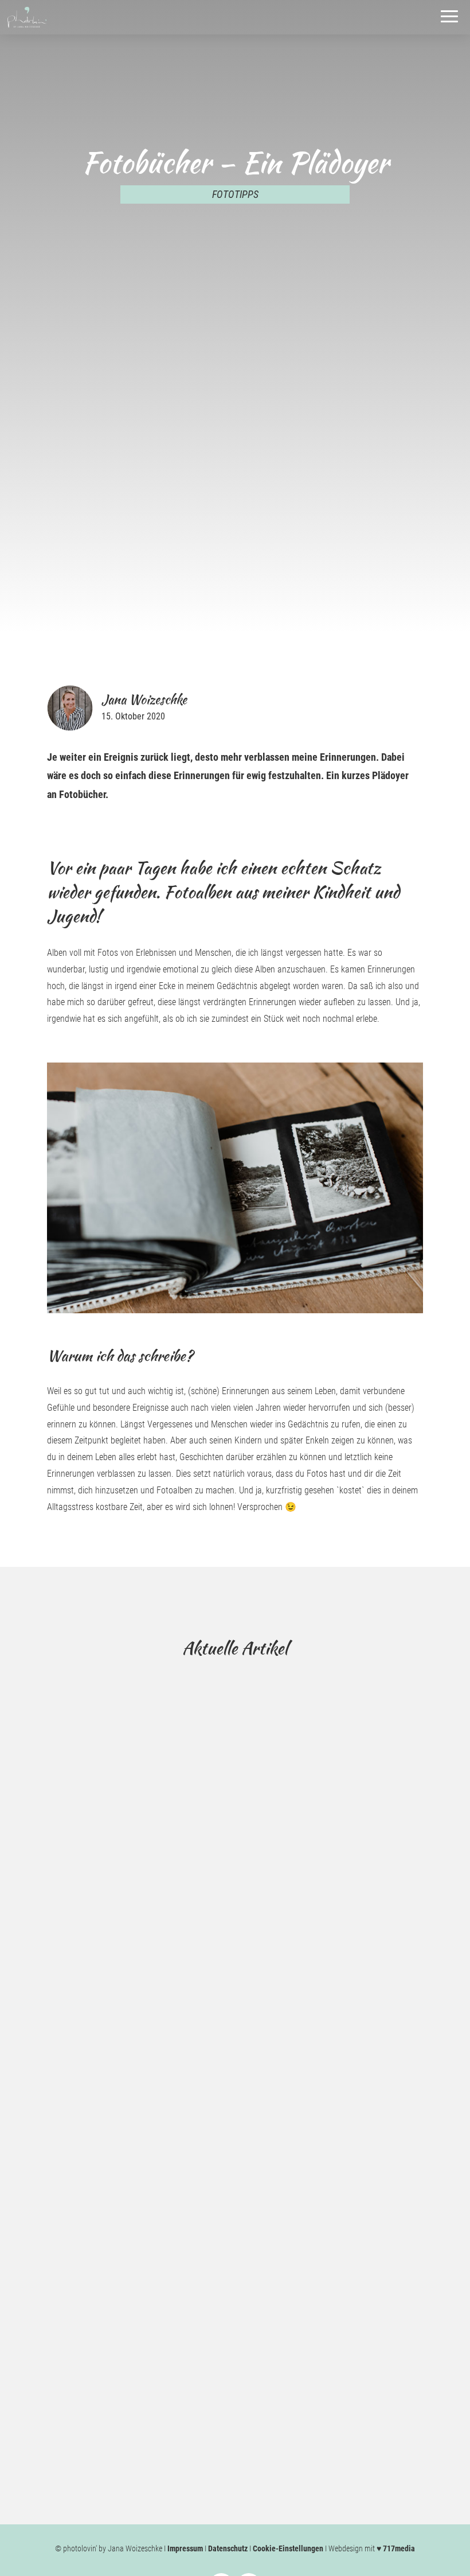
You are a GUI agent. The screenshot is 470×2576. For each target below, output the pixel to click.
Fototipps (235, 194)
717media (399, 2548)
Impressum (185, 2548)
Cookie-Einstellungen (288, 2548)
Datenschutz (228, 2548)
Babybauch (79, 1990)
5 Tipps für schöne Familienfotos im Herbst (171, 2340)
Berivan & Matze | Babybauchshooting (156, 1968)
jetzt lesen (83, 2038)
